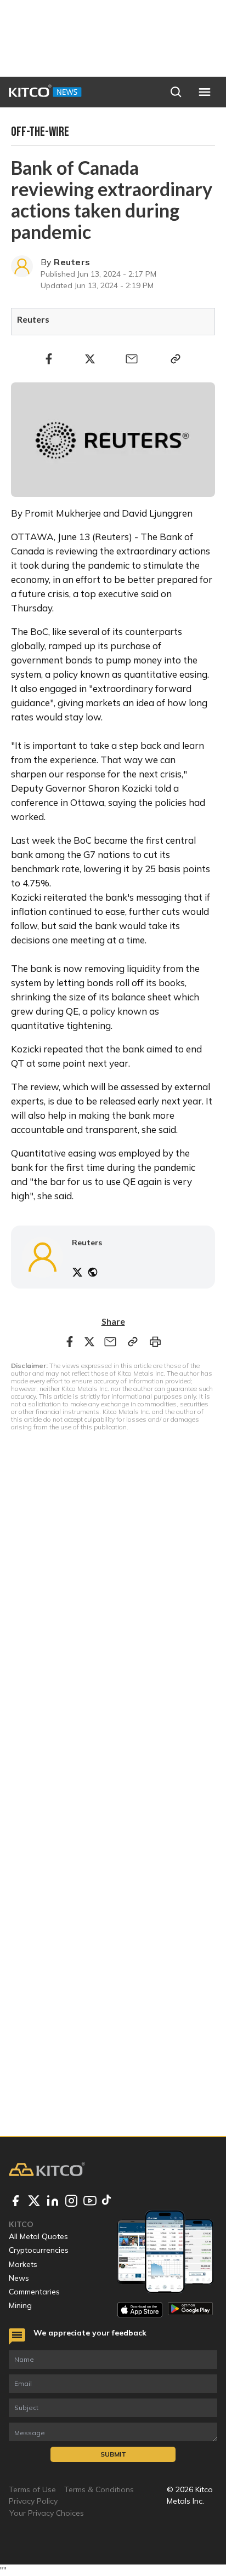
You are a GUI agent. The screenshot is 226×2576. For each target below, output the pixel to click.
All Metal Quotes (38, 2236)
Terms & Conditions (99, 2489)
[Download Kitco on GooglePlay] (190, 2309)
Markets (23, 2264)
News (19, 2278)
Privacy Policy (33, 2501)
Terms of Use (32, 2489)
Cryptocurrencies (39, 2250)
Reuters (72, 262)
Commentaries (34, 2292)
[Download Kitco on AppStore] (140, 2309)
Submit (113, 2454)
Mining (20, 2305)
